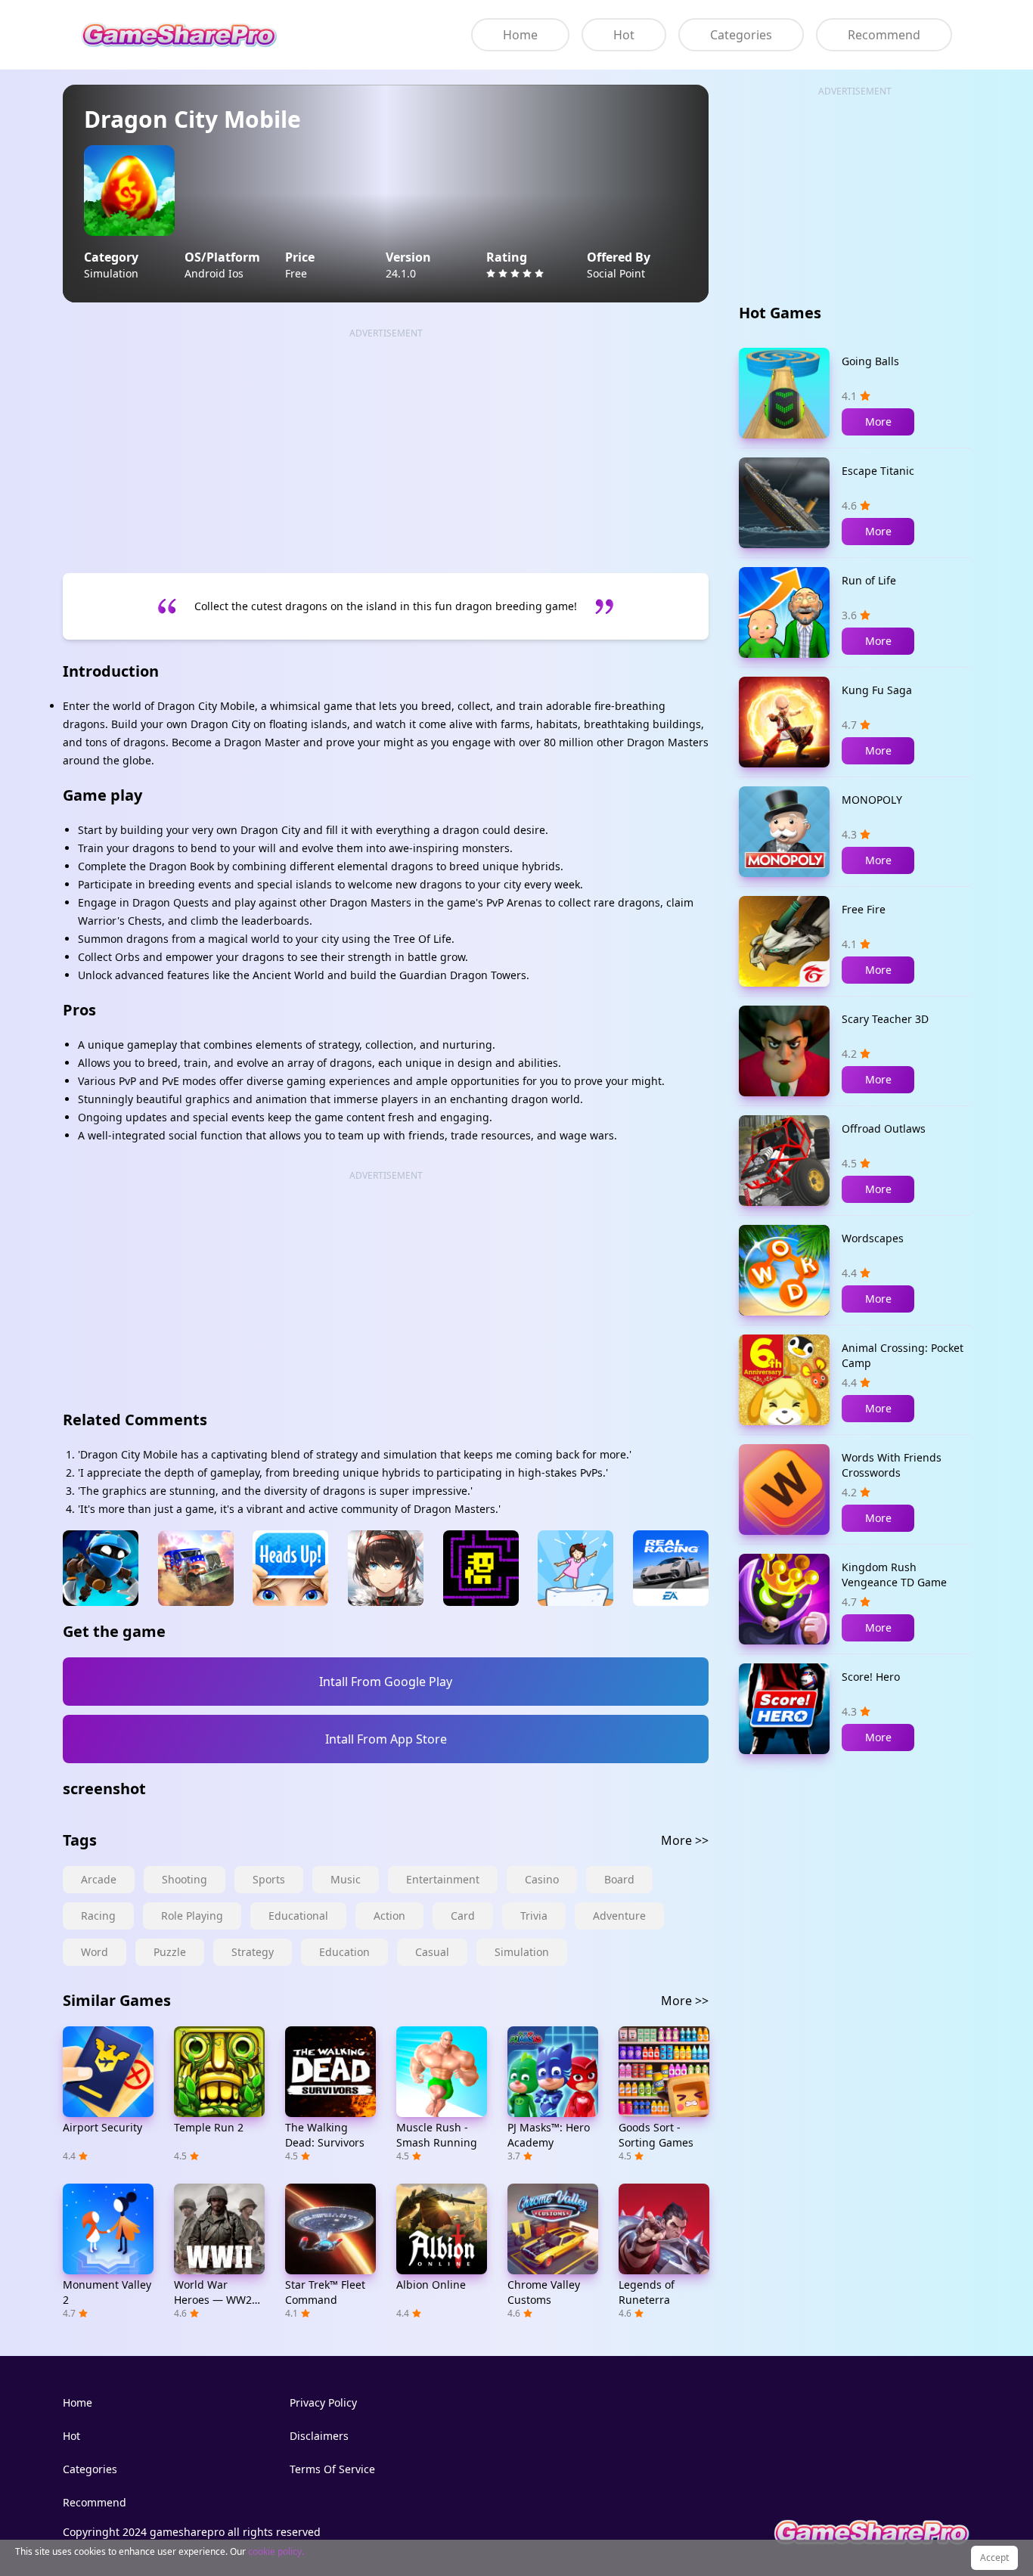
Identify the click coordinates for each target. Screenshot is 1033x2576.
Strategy (253, 1952)
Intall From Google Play (386, 1682)
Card (463, 1916)
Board (619, 1879)
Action (389, 1916)
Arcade (99, 1879)
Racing (98, 1916)
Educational (298, 1916)
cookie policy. (276, 2551)
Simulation (522, 1952)
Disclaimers (319, 2436)
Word (95, 1952)
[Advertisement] (386, 446)
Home (520, 35)
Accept (994, 2557)
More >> (685, 1840)
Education (344, 1952)
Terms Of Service (332, 2469)
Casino (542, 1879)
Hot (624, 35)
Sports (269, 1879)
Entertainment (443, 1879)
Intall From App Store (386, 1739)
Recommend (884, 35)
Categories (741, 35)
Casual (432, 1952)
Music (346, 1879)
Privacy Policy (323, 2402)
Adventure (619, 1916)
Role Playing (192, 1916)
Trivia (534, 1916)
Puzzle (170, 1952)
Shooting (185, 1879)
